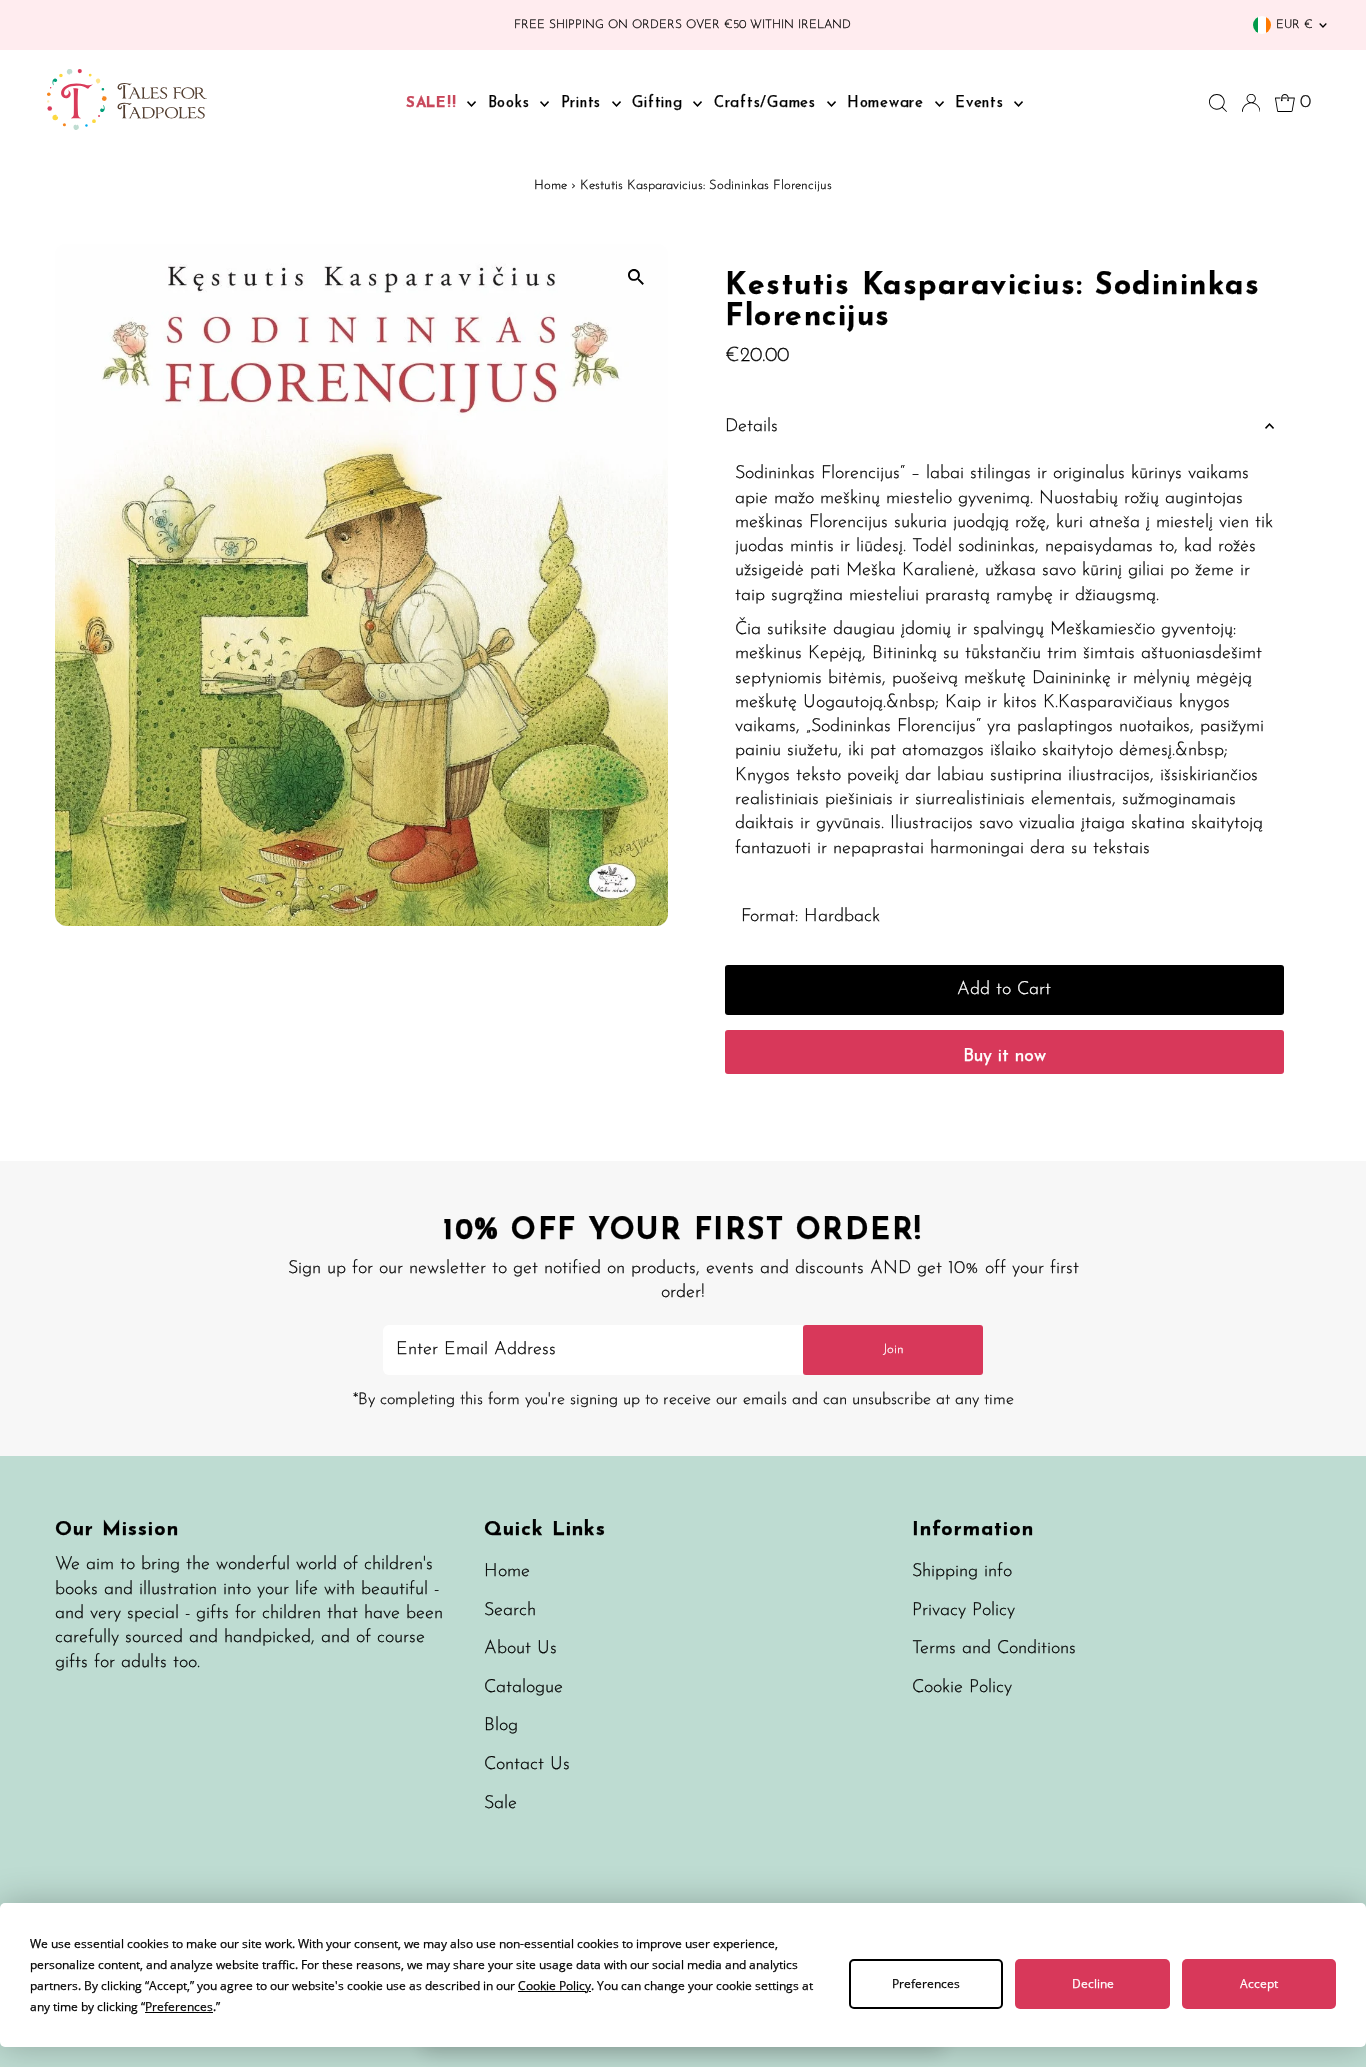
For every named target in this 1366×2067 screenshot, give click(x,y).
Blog (501, 1726)
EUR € (1294, 25)
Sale (500, 1804)
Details (751, 427)
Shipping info (962, 1572)
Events (982, 103)
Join (893, 1349)
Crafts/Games (768, 103)
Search (510, 1611)
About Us (520, 1649)
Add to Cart (1004, 990)
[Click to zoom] (635, 276)
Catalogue (523, 1688)
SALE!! (434, 103)
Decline (1093, 1983)
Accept (1259, 1983)
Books (512, 103)
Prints (584, 103)
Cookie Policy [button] (554, 1985)
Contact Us (527, 1765)
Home (550, 185)
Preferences (926, 1983)
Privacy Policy (963, 1611)
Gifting (660, 103)
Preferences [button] (179, 2006)
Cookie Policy (962, 1688)
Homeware (888, 103)
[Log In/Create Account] (1251, 103)
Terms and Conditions (994, 1649)
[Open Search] (1218, 103)
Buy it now (1004, 1057)
